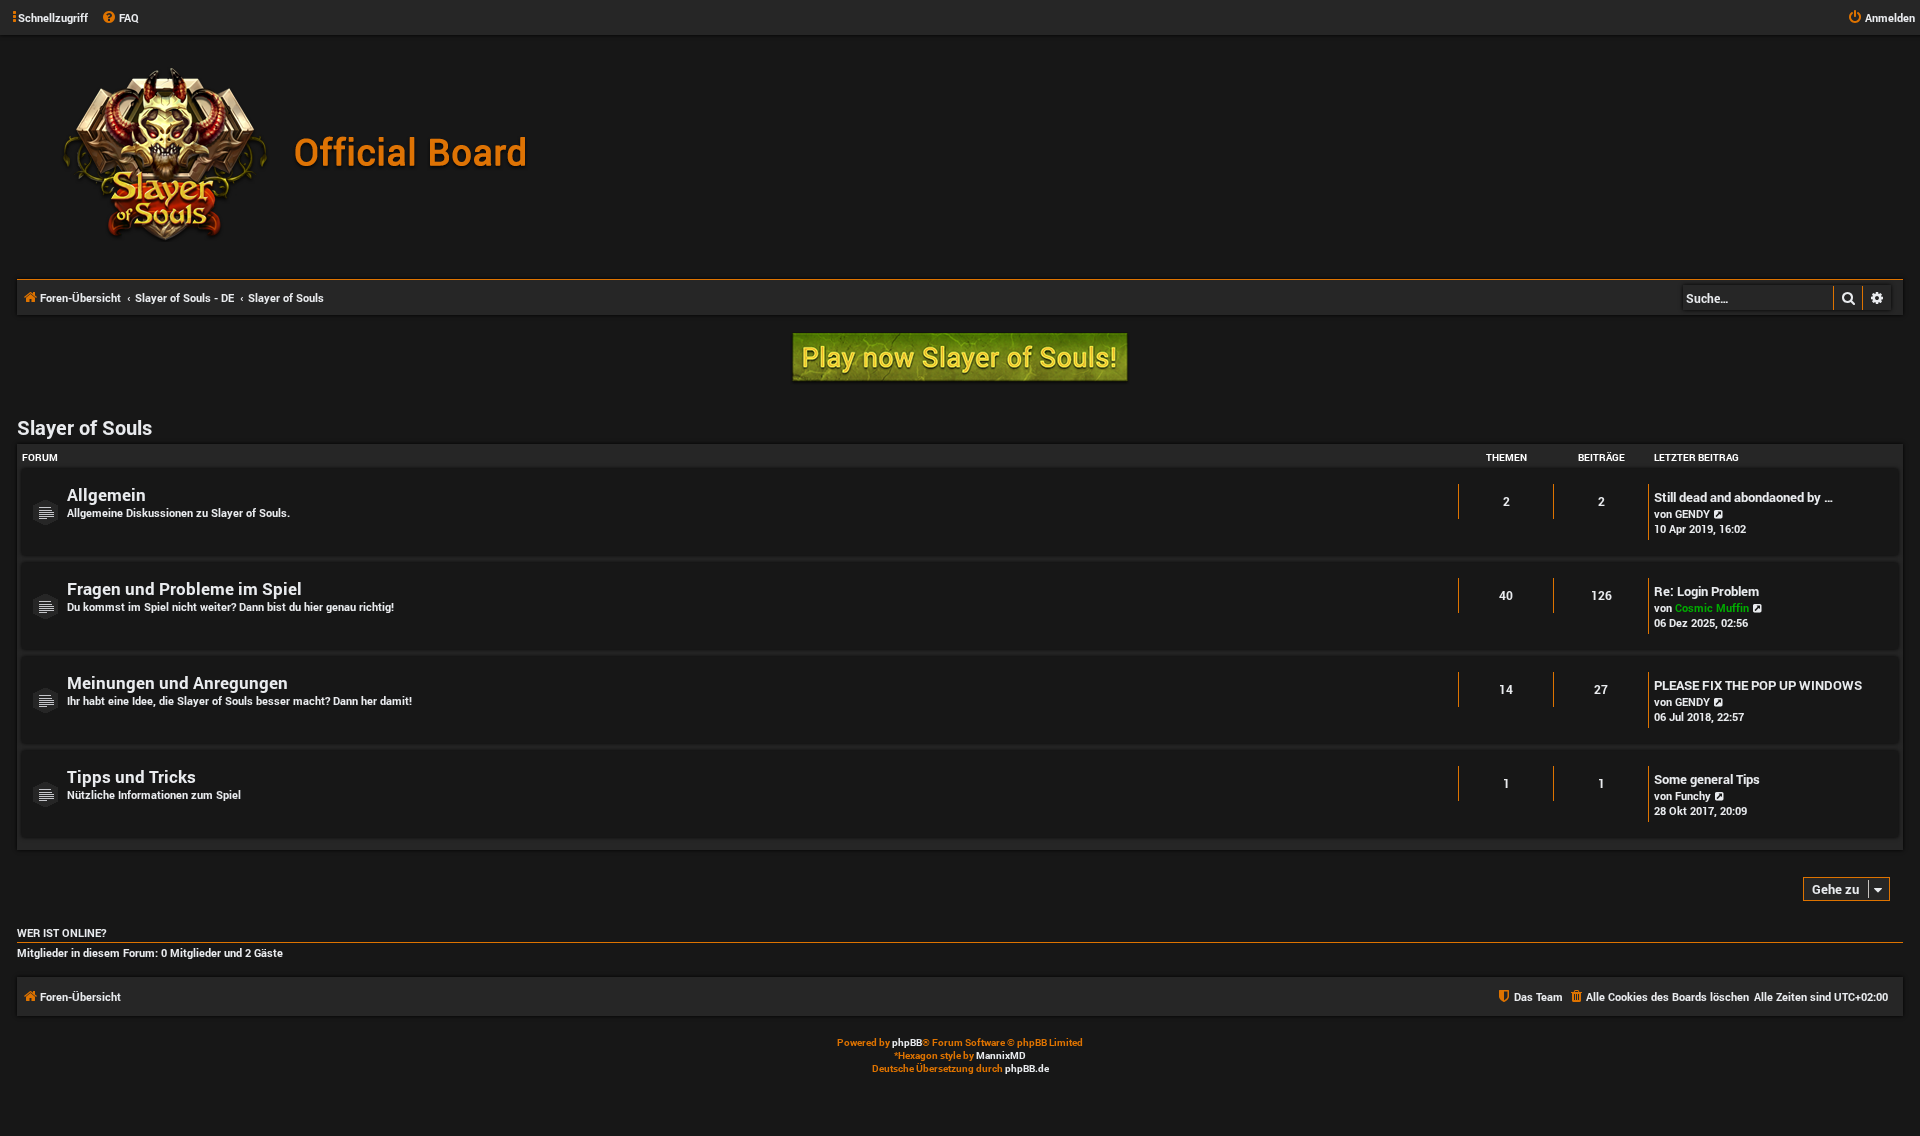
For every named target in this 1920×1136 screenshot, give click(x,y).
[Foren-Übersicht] (305, 156)
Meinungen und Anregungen (177, 682)
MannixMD (1001, 1055)
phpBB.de (1027, 1068)
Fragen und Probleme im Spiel (184, 588)
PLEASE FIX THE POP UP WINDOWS (1758, 685)
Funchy (1693, 795)
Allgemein (106, 494)
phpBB (907, 1042)
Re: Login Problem (1706, 591)
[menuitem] (120, 18)
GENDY (1692, 513)
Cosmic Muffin (1712, 607)
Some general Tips (1707, 779)
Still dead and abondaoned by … (1744, 497)
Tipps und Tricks (131, 776)
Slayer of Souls (84, 427)
